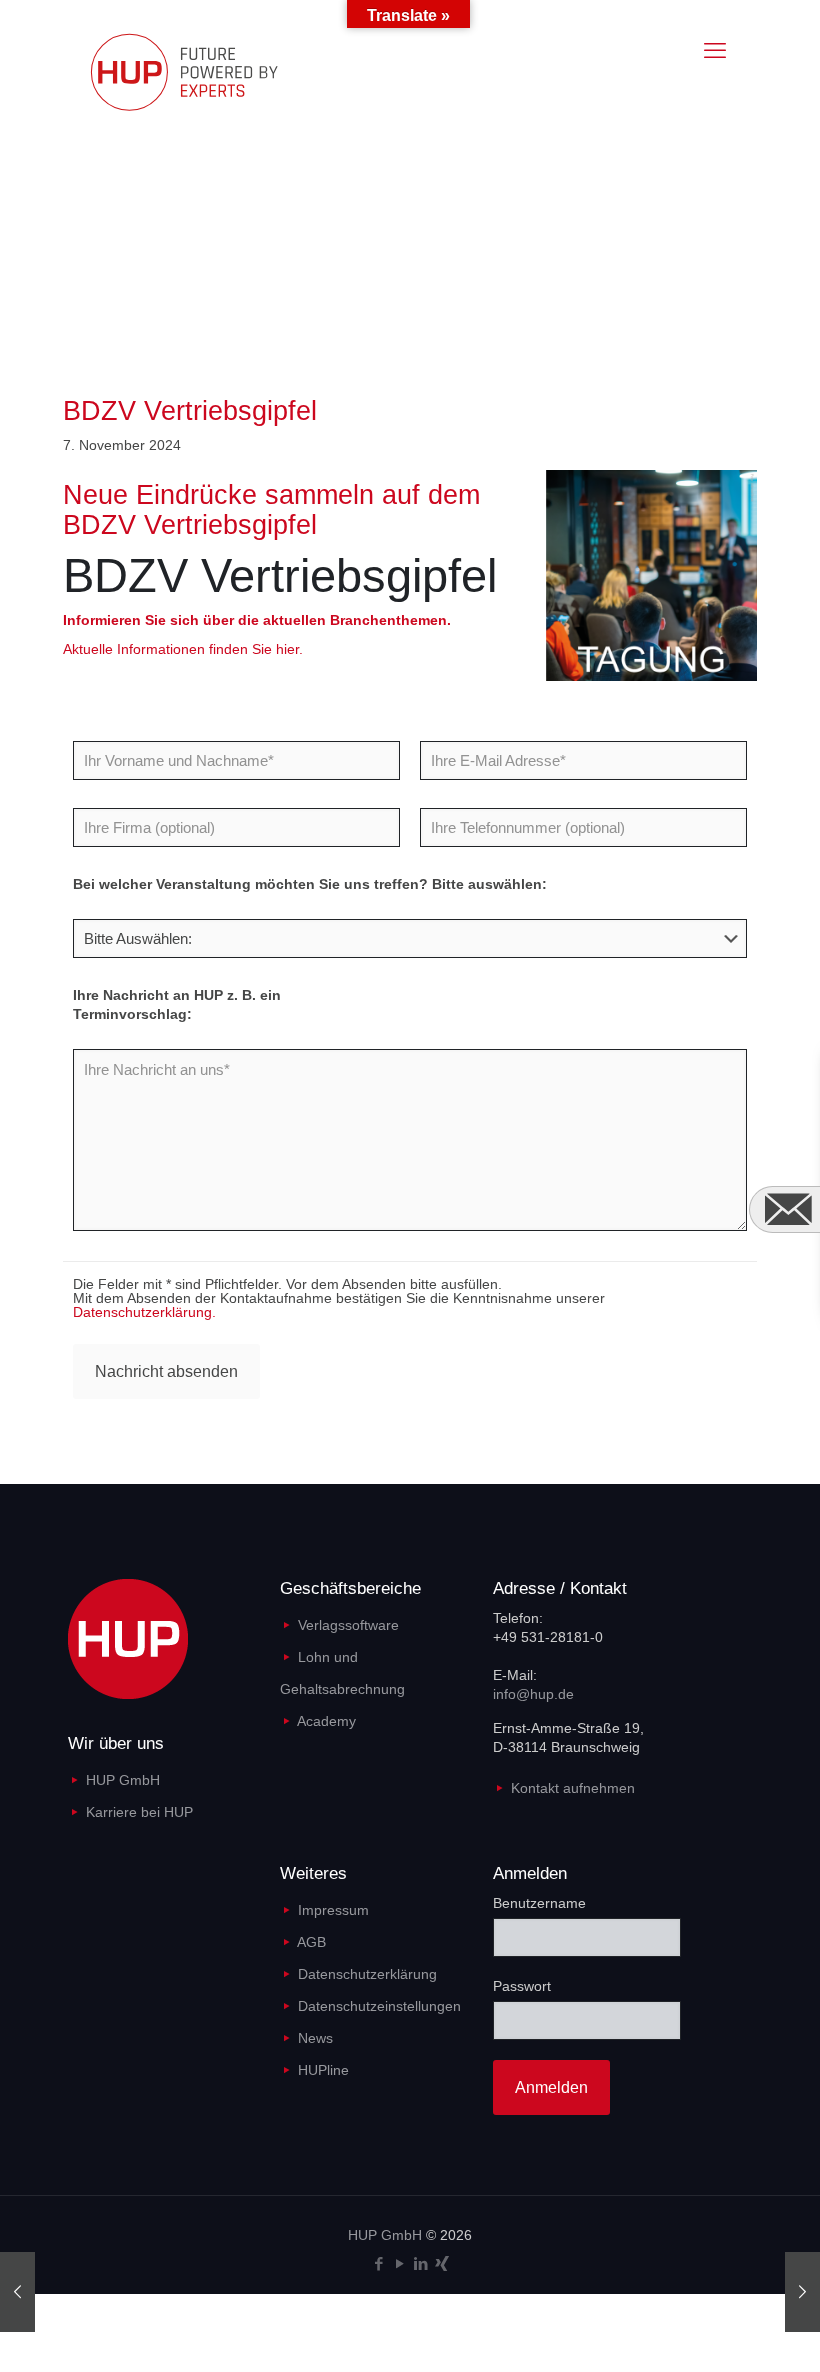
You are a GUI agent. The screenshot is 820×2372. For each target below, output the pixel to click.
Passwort (522, 1986)
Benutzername (539, 1903)
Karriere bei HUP (139, 1812)
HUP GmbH (123, 1780)
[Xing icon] (441, 2263)
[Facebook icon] (378, 2263)
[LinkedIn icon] (420, 2263)
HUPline (323, 2070)
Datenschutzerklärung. (144, 1312)
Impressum (333, 1910)
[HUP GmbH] (203, 71)
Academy (326, 1721)
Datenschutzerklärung (367, 1974)
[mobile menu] (715, 51)
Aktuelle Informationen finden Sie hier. (183, 649)
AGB (311, 1942)
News (315, 2038)
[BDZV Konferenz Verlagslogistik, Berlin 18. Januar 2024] (802, 2292)
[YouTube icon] (399, 2263)
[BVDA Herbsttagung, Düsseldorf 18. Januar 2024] (17, 2292)
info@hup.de (533, 1694)
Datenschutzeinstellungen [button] (379, 2006)
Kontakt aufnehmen (573, 1788)
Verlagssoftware (348, 1625)
